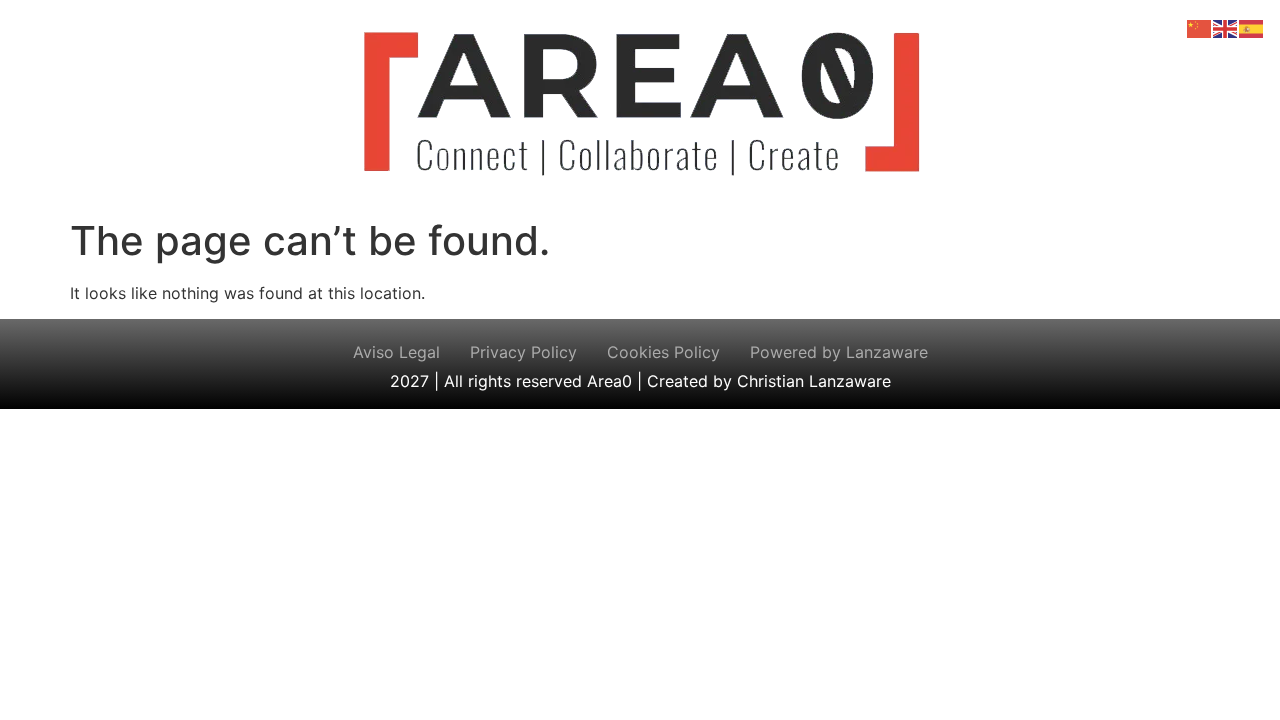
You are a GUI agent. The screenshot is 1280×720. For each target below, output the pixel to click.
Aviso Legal (396, 352)
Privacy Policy (523, 352)
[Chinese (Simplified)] (1200, 27)
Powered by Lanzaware (839, 352)
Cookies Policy (663, 352)
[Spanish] (1252, 27)
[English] (1226, 27)
